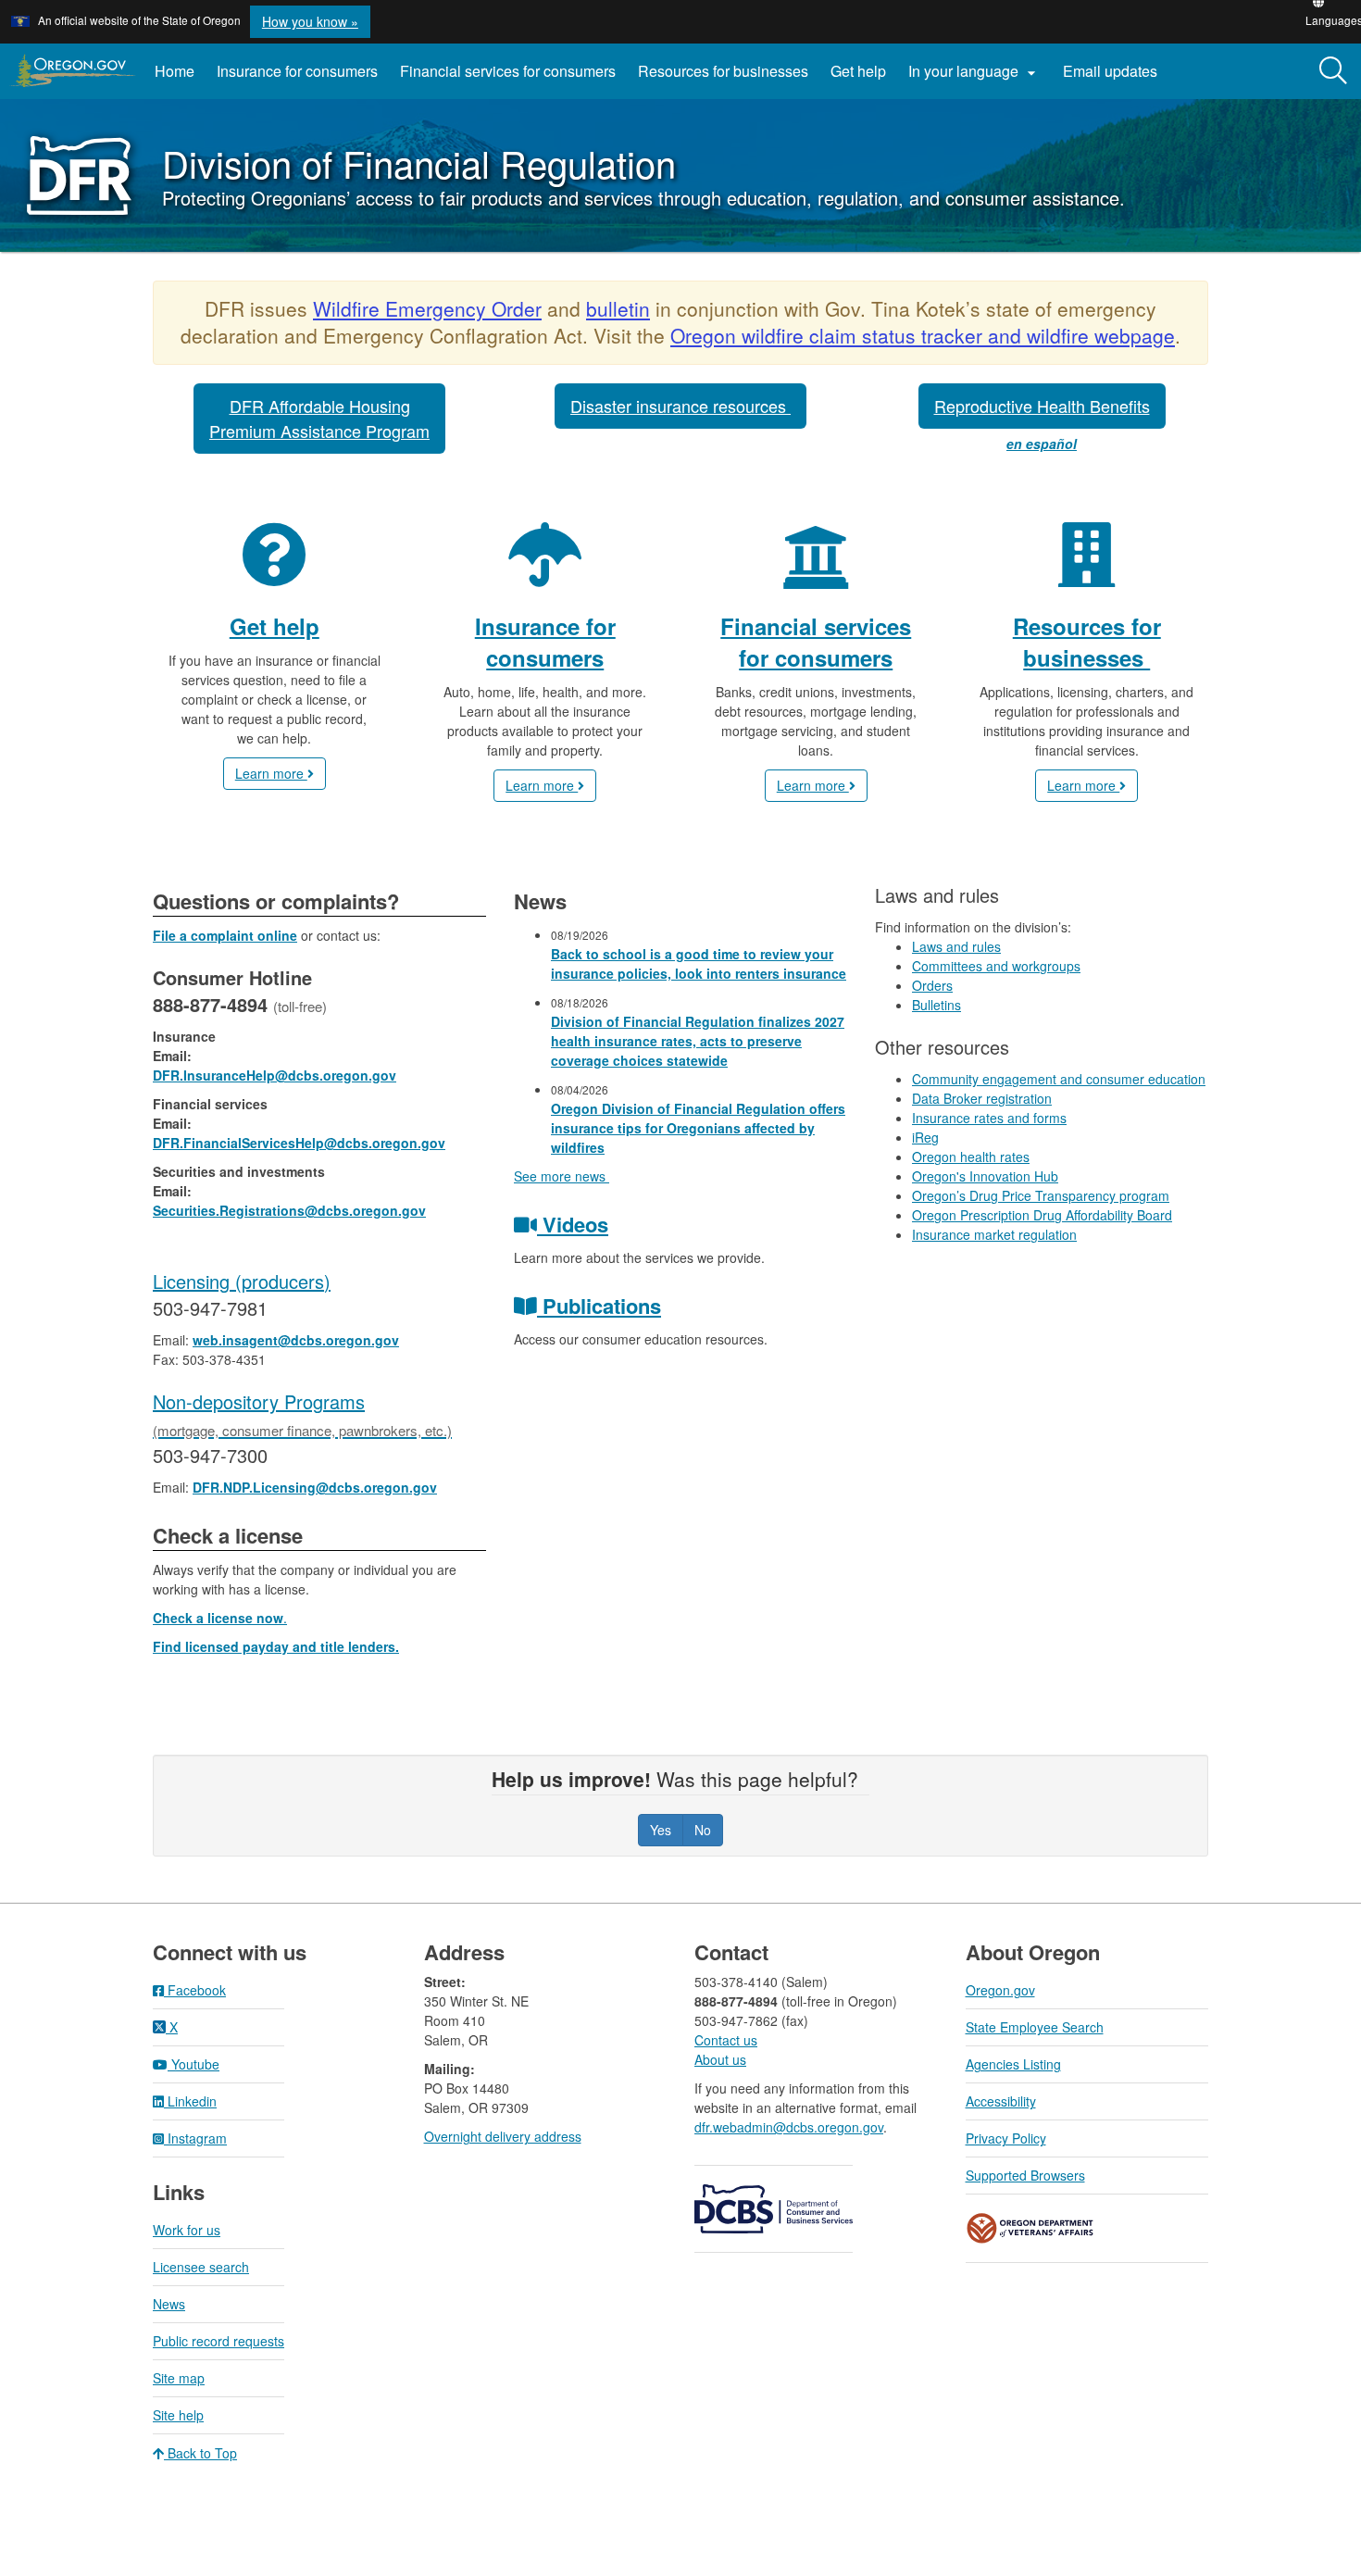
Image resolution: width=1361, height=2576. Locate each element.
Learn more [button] (271, 773)
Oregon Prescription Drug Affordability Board (1042, 1215)
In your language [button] (974, 71)
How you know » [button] (310, 21)
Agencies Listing (1013, 2064)
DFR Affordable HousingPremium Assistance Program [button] (319, 418)
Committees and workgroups (996, 966)
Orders (932, 985)
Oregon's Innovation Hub (985, 1176)
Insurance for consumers (297, 71)
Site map (179, 2378)
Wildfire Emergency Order (427, 308)
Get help (858, 71)
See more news (562, 1176)
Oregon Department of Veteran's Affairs (1030, 2228)
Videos (573, 1224)
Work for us (187, 2230)
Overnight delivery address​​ (503, 2136)
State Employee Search (1035, 2027)
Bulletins (936, 1005)
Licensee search (201, 2267)
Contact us (726, 2040)
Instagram (195, 2138)
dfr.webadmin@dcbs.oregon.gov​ (789, 2127)
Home (175, 71)
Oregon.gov (1000, 1990)
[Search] (1333, 71)
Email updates (1116, 78)
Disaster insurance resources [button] (680, 406)
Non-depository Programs (302, 1414)
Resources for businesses (723, 71)
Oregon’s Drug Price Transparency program (1041, 1195)
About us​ (720, 2059)
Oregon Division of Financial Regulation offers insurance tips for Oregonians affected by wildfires (698, 1128)
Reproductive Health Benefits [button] (1042, 406)
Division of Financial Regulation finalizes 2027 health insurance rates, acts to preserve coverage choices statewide (698, 1041)
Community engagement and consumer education (1059, 1079)
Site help (178, 2415)
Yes (661, 1830)
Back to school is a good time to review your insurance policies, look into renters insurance (699, 963)
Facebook (195, 1990)
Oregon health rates (971, 1157)
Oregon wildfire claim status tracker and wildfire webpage (923, 335)
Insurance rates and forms (989, 1118)
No (703, 1830)
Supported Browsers (1025, 2175)
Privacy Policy (1006, 2138)
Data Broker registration (982, 1098)
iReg (925, 1137)
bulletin (618, 308)
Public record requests (219, 2341)
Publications (599, 1306)
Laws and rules (956, 946)
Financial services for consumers (508, 71)
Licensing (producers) (242, 1281)
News (169, 2304)
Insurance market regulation (994, 1234)
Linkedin (190, 2101)
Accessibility (1001, 2101)
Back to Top (200, 2453)
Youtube (194, 2064)
